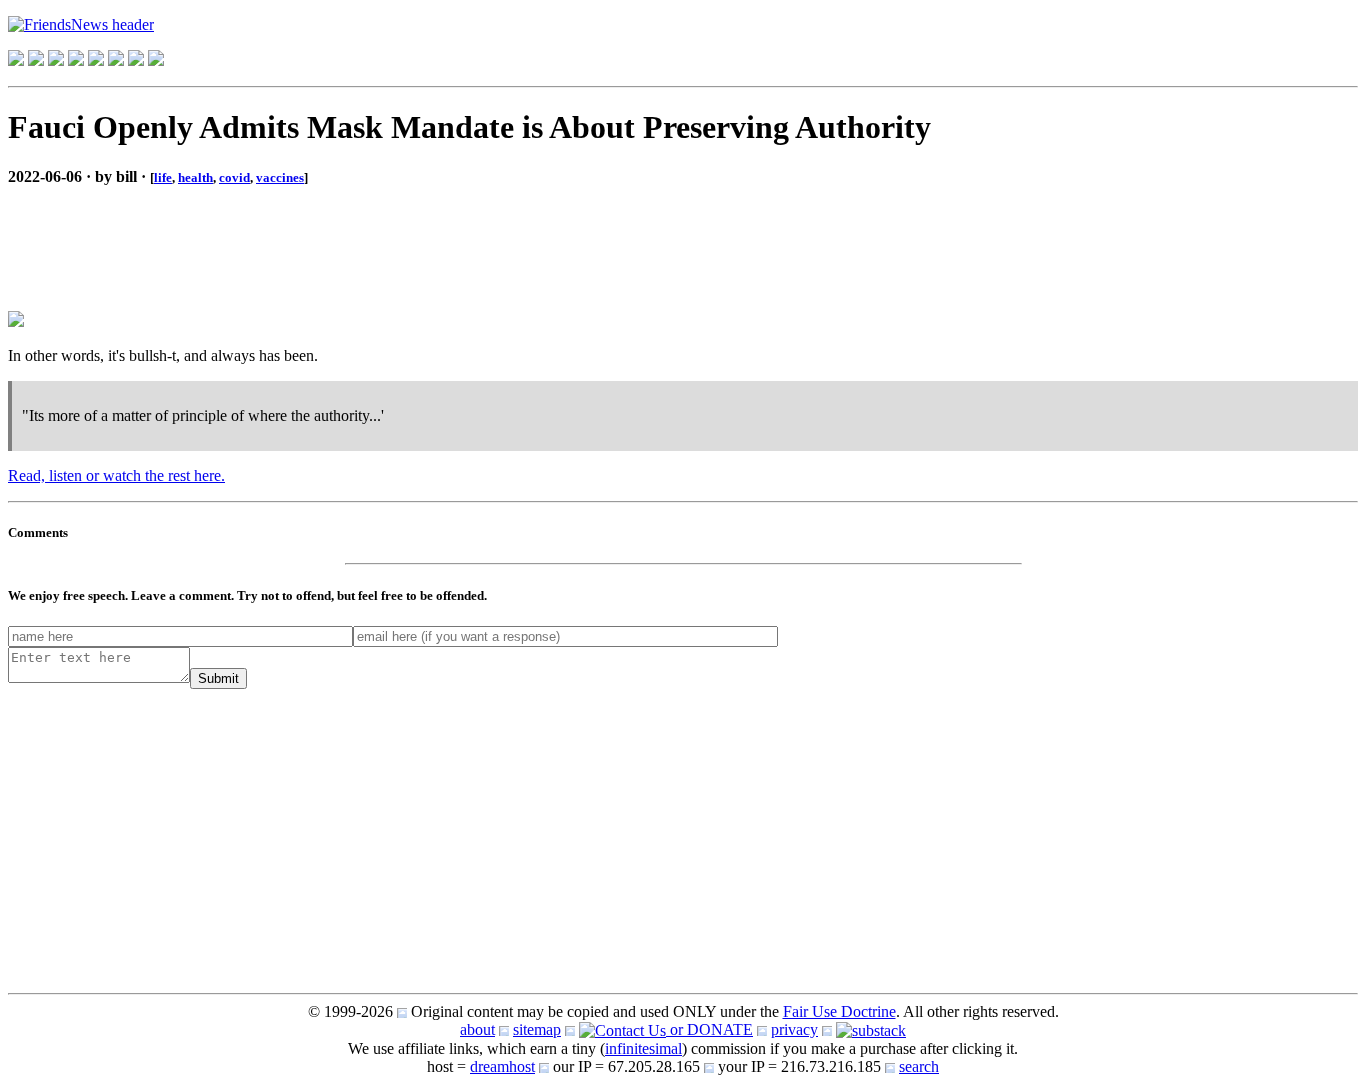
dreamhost (502, 1066)
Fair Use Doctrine (839, 1011)
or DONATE (709, 1029)
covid (234, 177)
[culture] (56, 60)
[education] (76, 60)
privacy (794, 1029)
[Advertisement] (168, 232)
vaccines (280, 177)
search (919, 1066)
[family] (96, 60)
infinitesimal (643, 1048)
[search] (136, 60)
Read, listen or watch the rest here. (116, 475)
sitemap (537, 1029)
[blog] (36, 60)
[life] (116, 60)
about (477, 1029)
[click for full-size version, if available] (16, 321)
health (195, 177)
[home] (16, 60)
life (163, 177)
